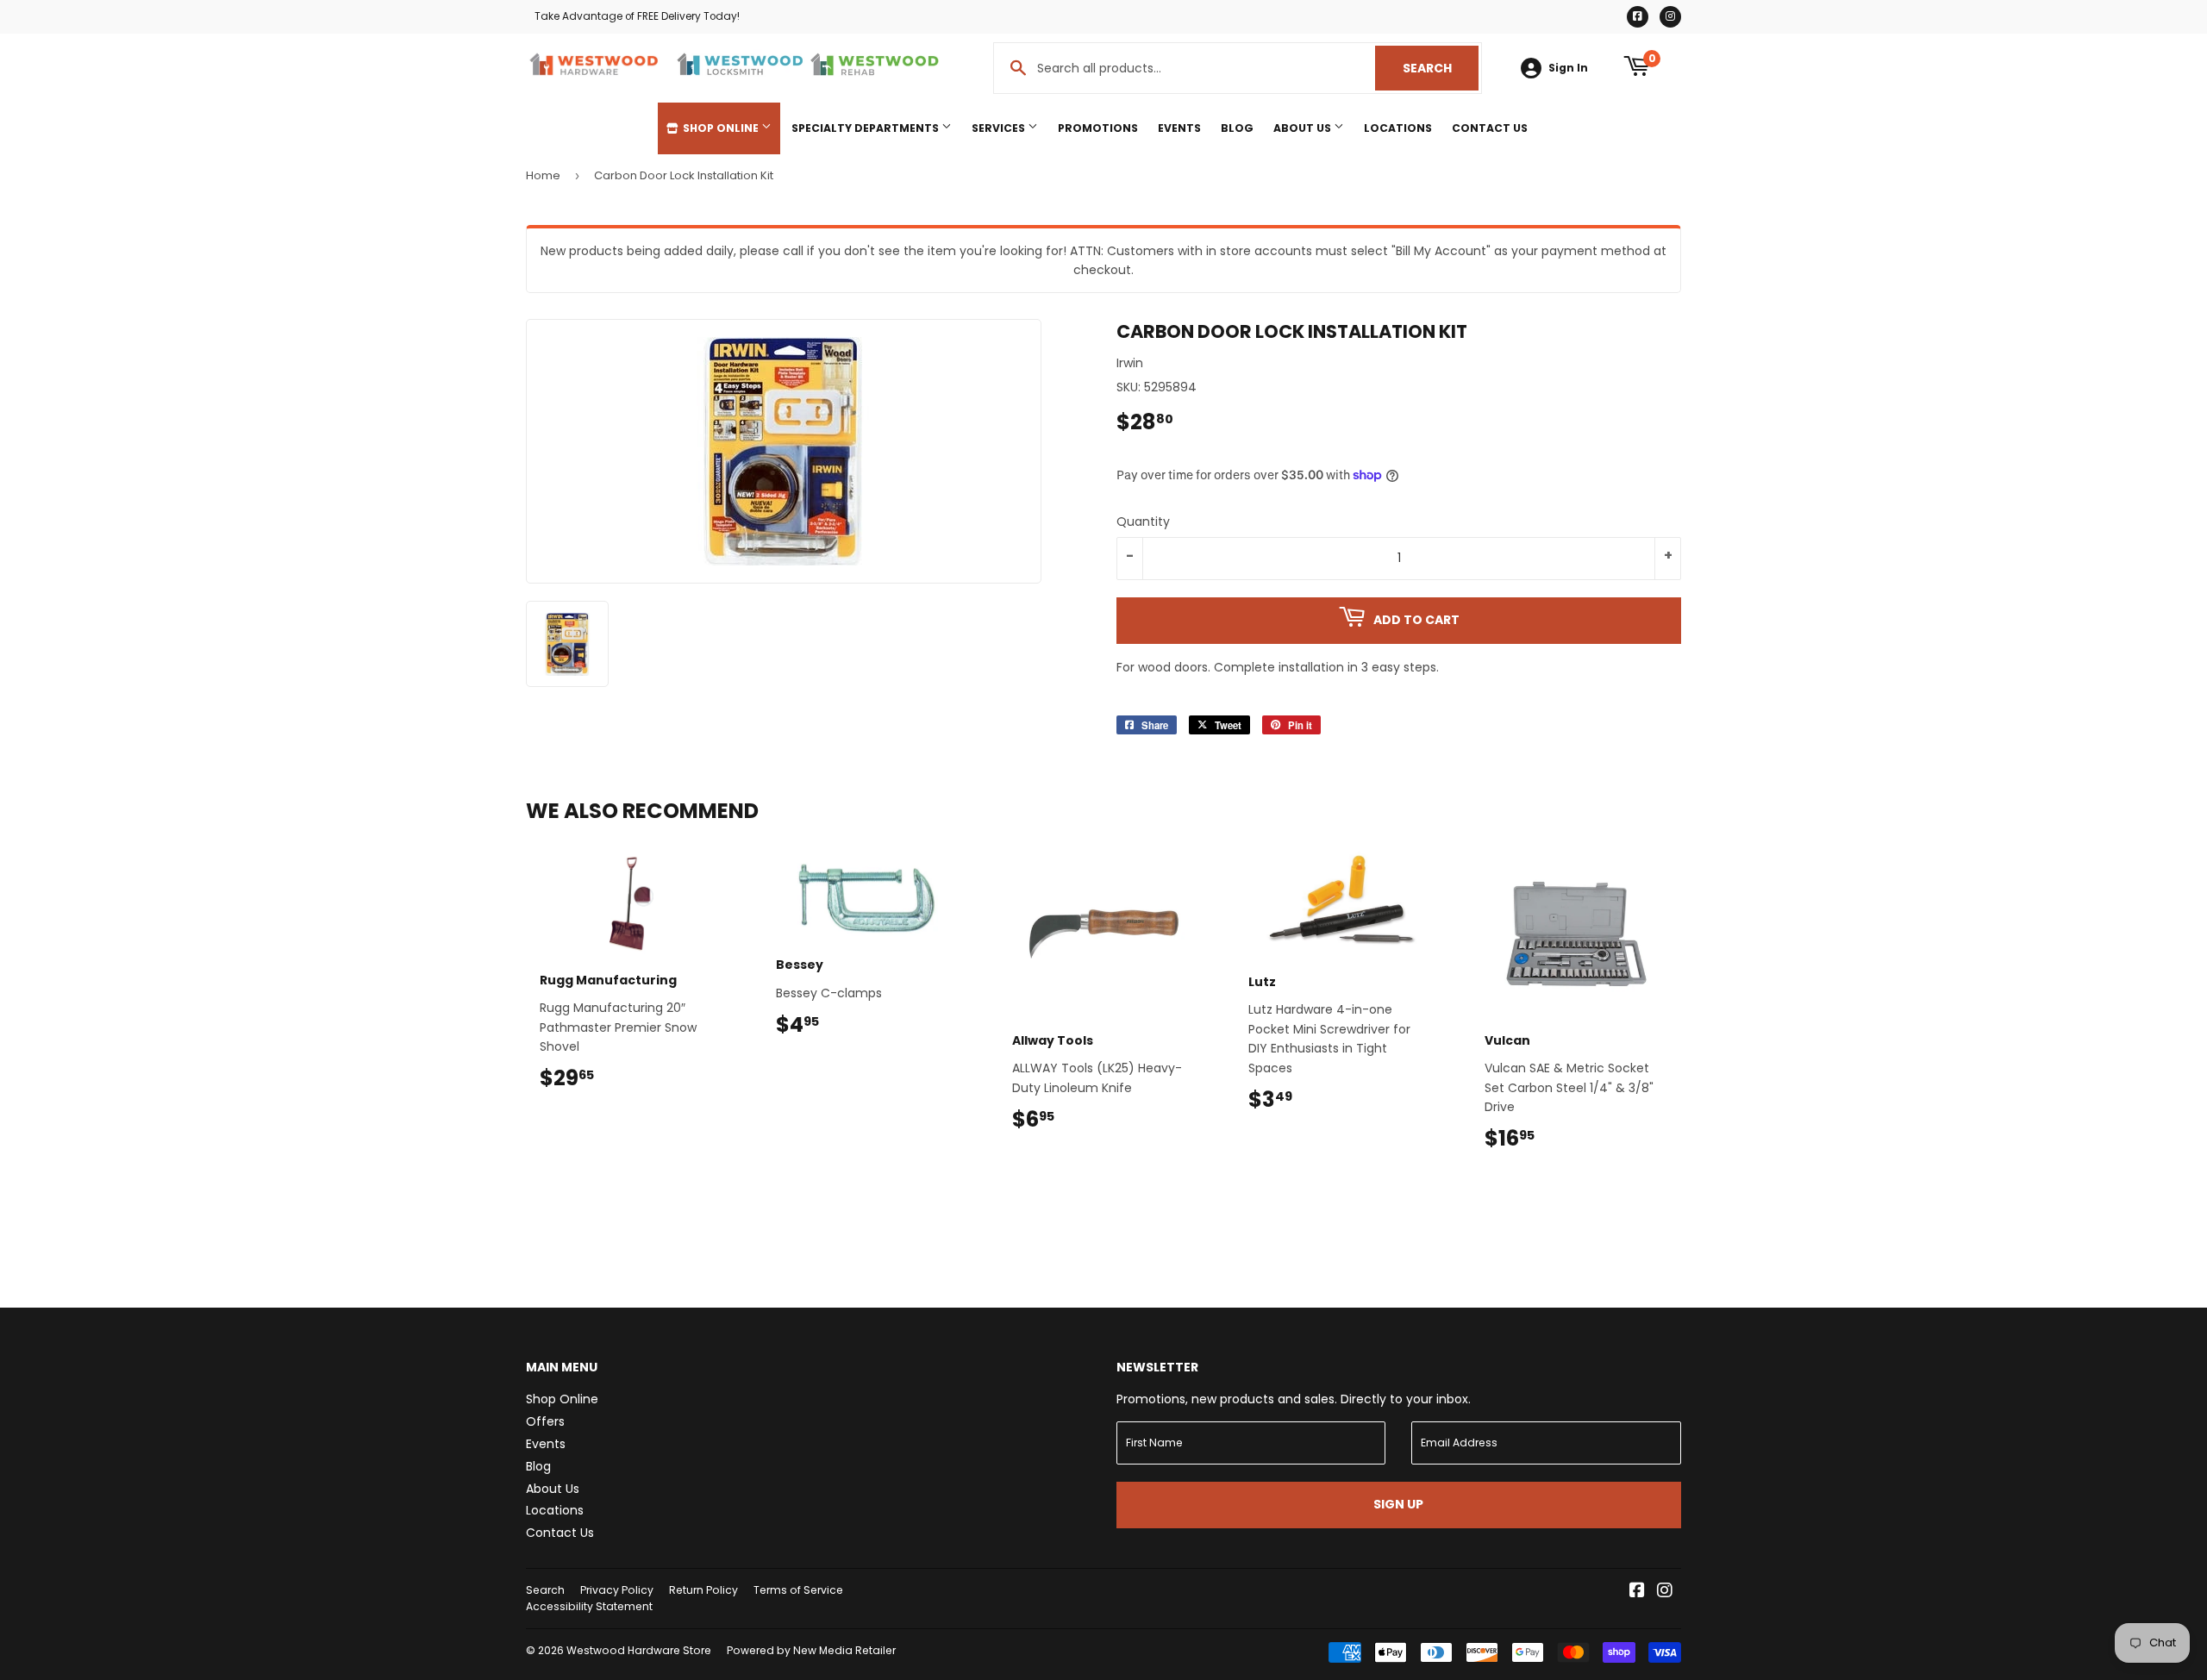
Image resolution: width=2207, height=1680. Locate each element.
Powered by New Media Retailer (811, 1650)
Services (1000, 128)
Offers (545, 1421)
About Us (1304, 128)
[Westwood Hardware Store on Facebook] (1637, 1592)
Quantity (1143, 521)
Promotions (1098, 128)
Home (543, 175)
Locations (1398, 128)
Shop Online (721, 128)
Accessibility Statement (589, 1606)
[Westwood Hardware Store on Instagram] (1665, 1592)
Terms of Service (798, 1590)
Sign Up (1398, 1504)
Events (1179, 128)
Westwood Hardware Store (639, 1650)
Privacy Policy (617, 1590)
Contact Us (1490, 128)
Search (1441, 68)
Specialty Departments (866, 128)
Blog (1237, 128)
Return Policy (703, 1590)
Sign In (1568, 68)
